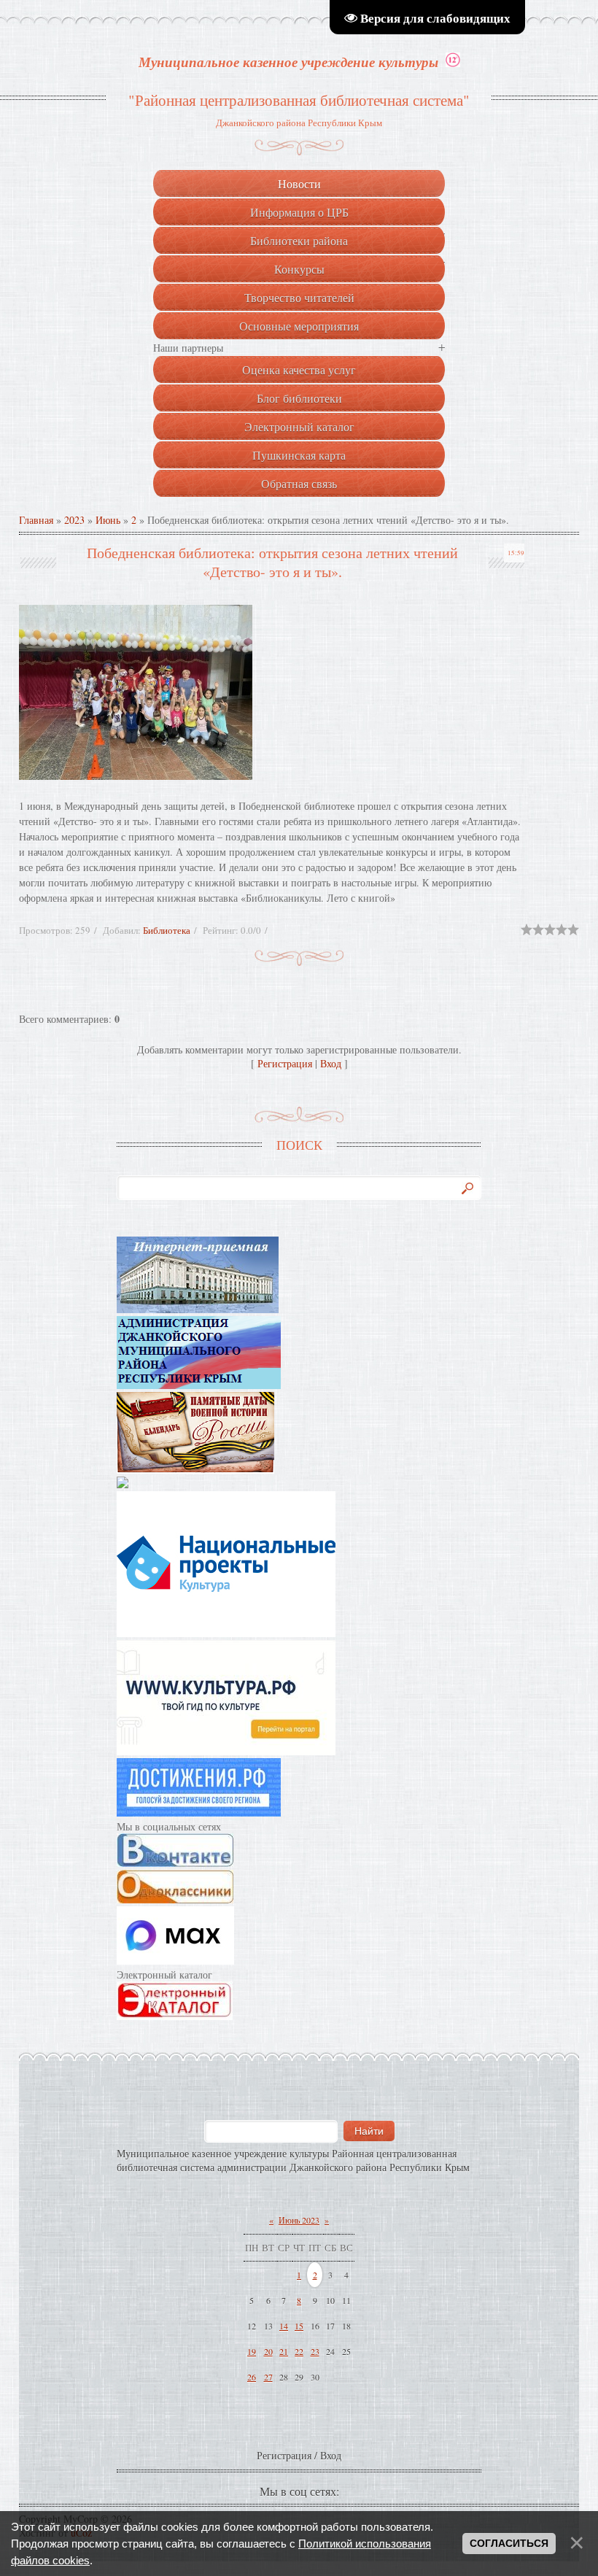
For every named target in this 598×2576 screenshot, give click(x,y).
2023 (74, 520)
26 (252, 2377)
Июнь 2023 (299, 2220)
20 (268, 2351)
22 (299, 2351)
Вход (331, 1063)
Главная (36, 520)
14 (284, 2326)
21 (284, 2351)
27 (268, 2377)
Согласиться (509, 2543)
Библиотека (167, 930)
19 (252, 2351)
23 (315, 2351)
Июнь (108, 520)
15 (299, 2326)
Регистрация (285, 1063)
